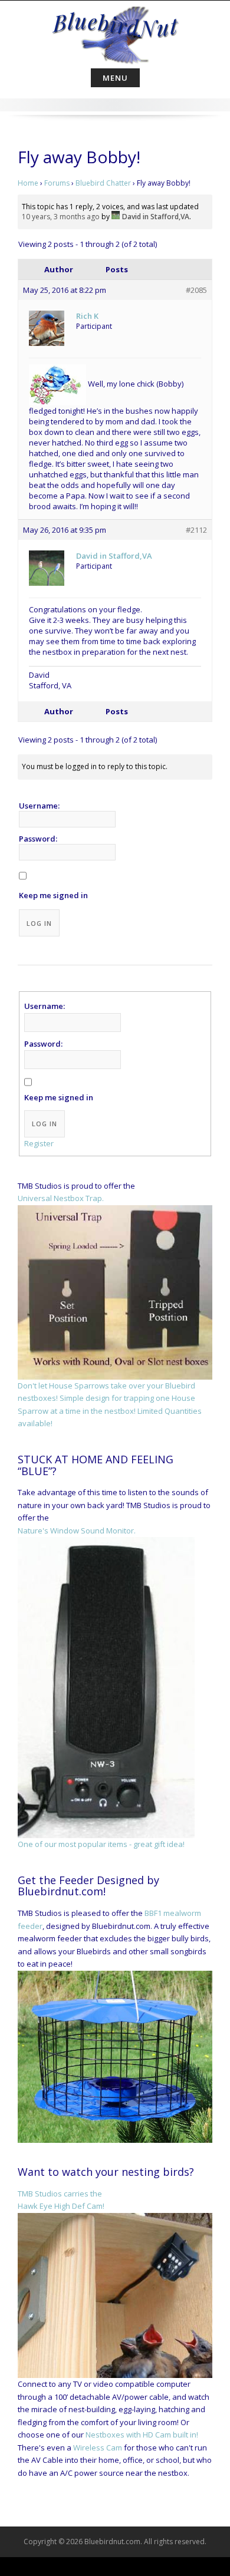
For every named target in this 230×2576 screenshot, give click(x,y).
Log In (39, 923)
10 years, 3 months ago (61, 217)
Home (28, 183)
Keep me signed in (53, 895)
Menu (115, 78)
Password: (38, 839)
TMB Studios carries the (60, 2194)
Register (39, 1143)
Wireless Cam (98, 2448)
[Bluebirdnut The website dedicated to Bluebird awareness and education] (115, 32)
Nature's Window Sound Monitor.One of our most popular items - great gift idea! (101, 1687)
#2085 (196, 290)
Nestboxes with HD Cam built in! (142, 2435)
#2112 (196, 530)
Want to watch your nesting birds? (106, 2172)
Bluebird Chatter (103, 183)
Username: (39, 806)
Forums (57, 183)
